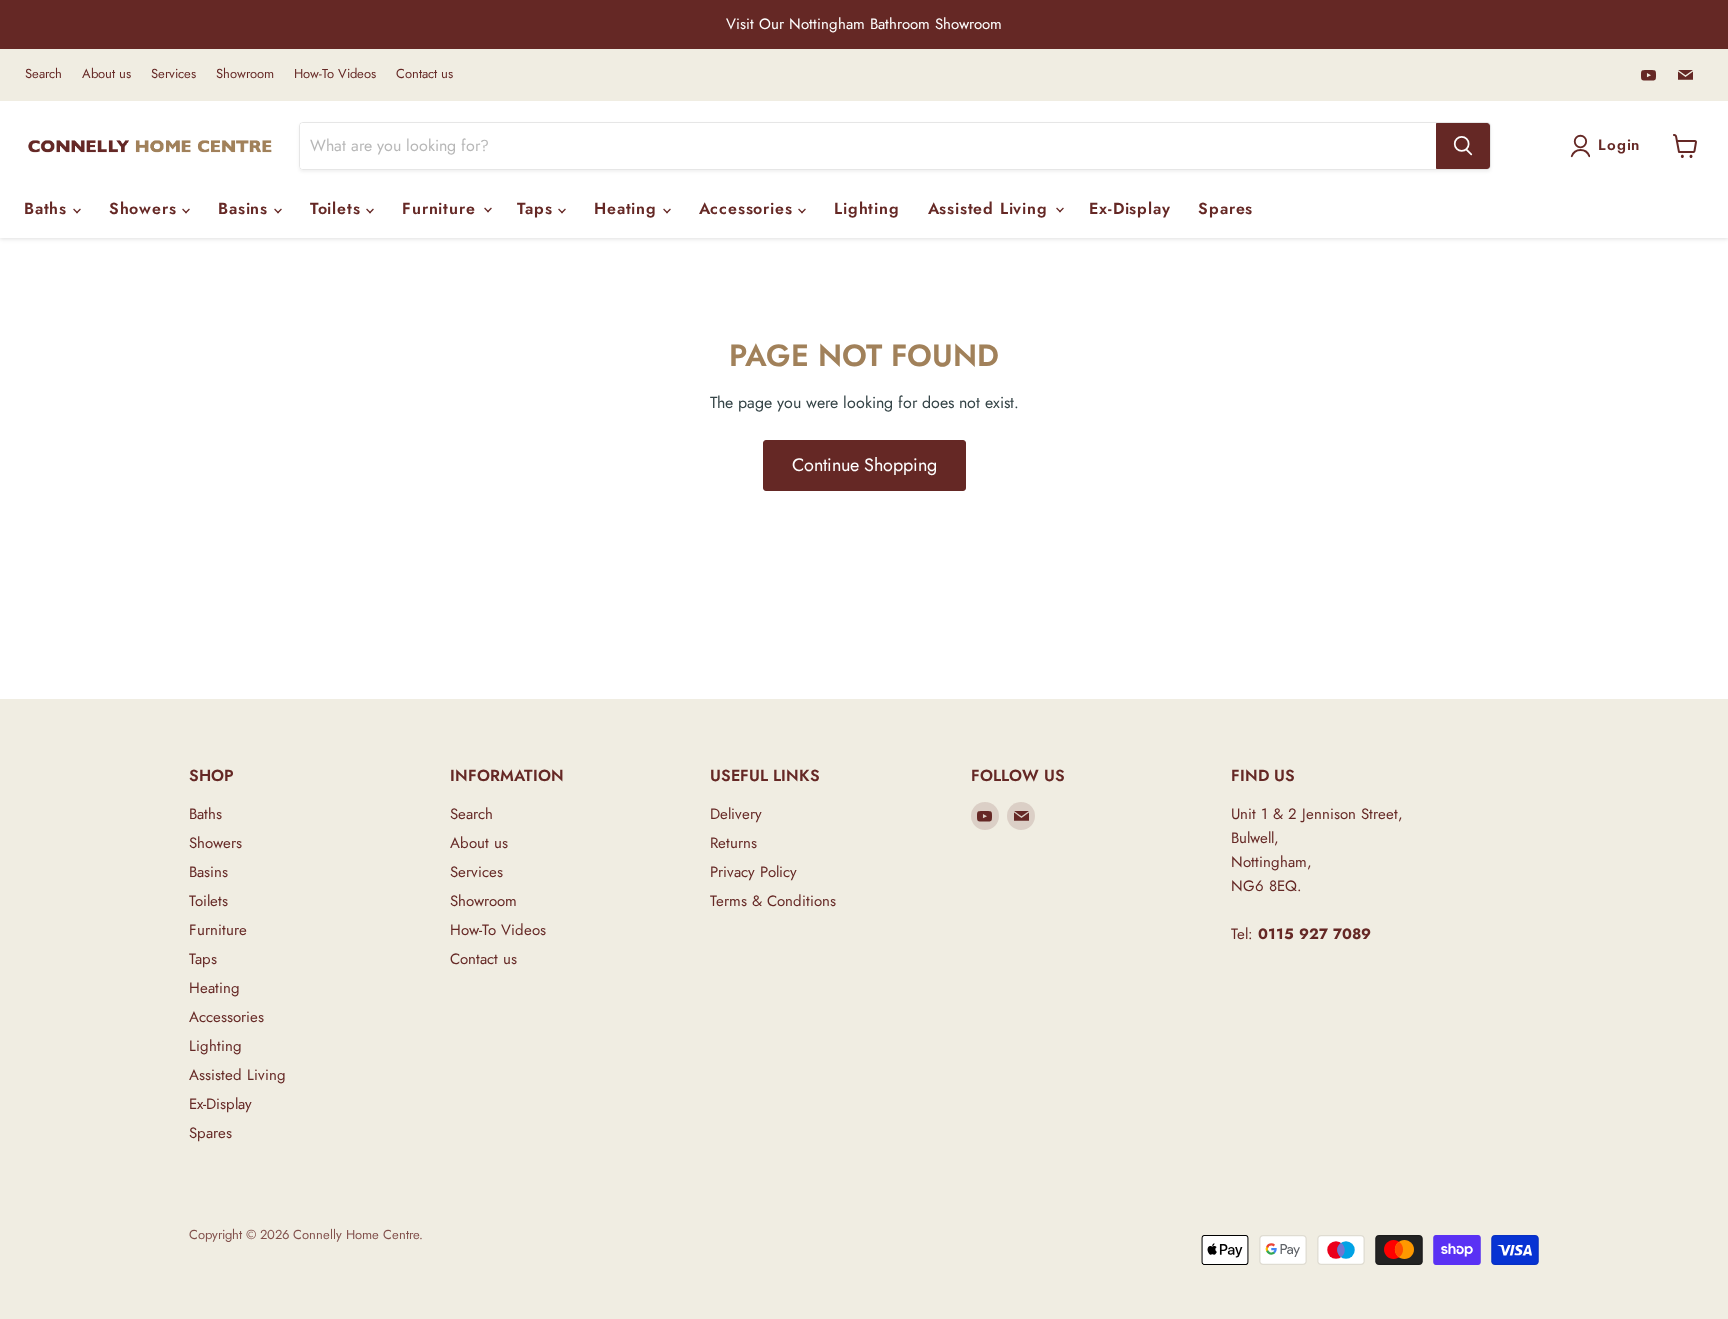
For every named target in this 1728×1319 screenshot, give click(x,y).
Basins (246, 208)
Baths (48, 208)
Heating (628, 208)
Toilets (338, 208)
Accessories (749, 208)
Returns (733, 843)
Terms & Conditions (773, 901)
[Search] (1463, 146)
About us (106, 74)
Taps (537, 208)
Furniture (441, 208)
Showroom (245, 74)
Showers (145, 208)
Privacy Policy (753, 872)
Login (1619, 145)
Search (43, 74)
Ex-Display (1129, 208)
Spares (1225, 208)
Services (173, 74)
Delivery (736, 814)
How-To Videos (335, 74)
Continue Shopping (864, 465)
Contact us (424, 74)
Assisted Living (991, 208)
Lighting (866, 208)
